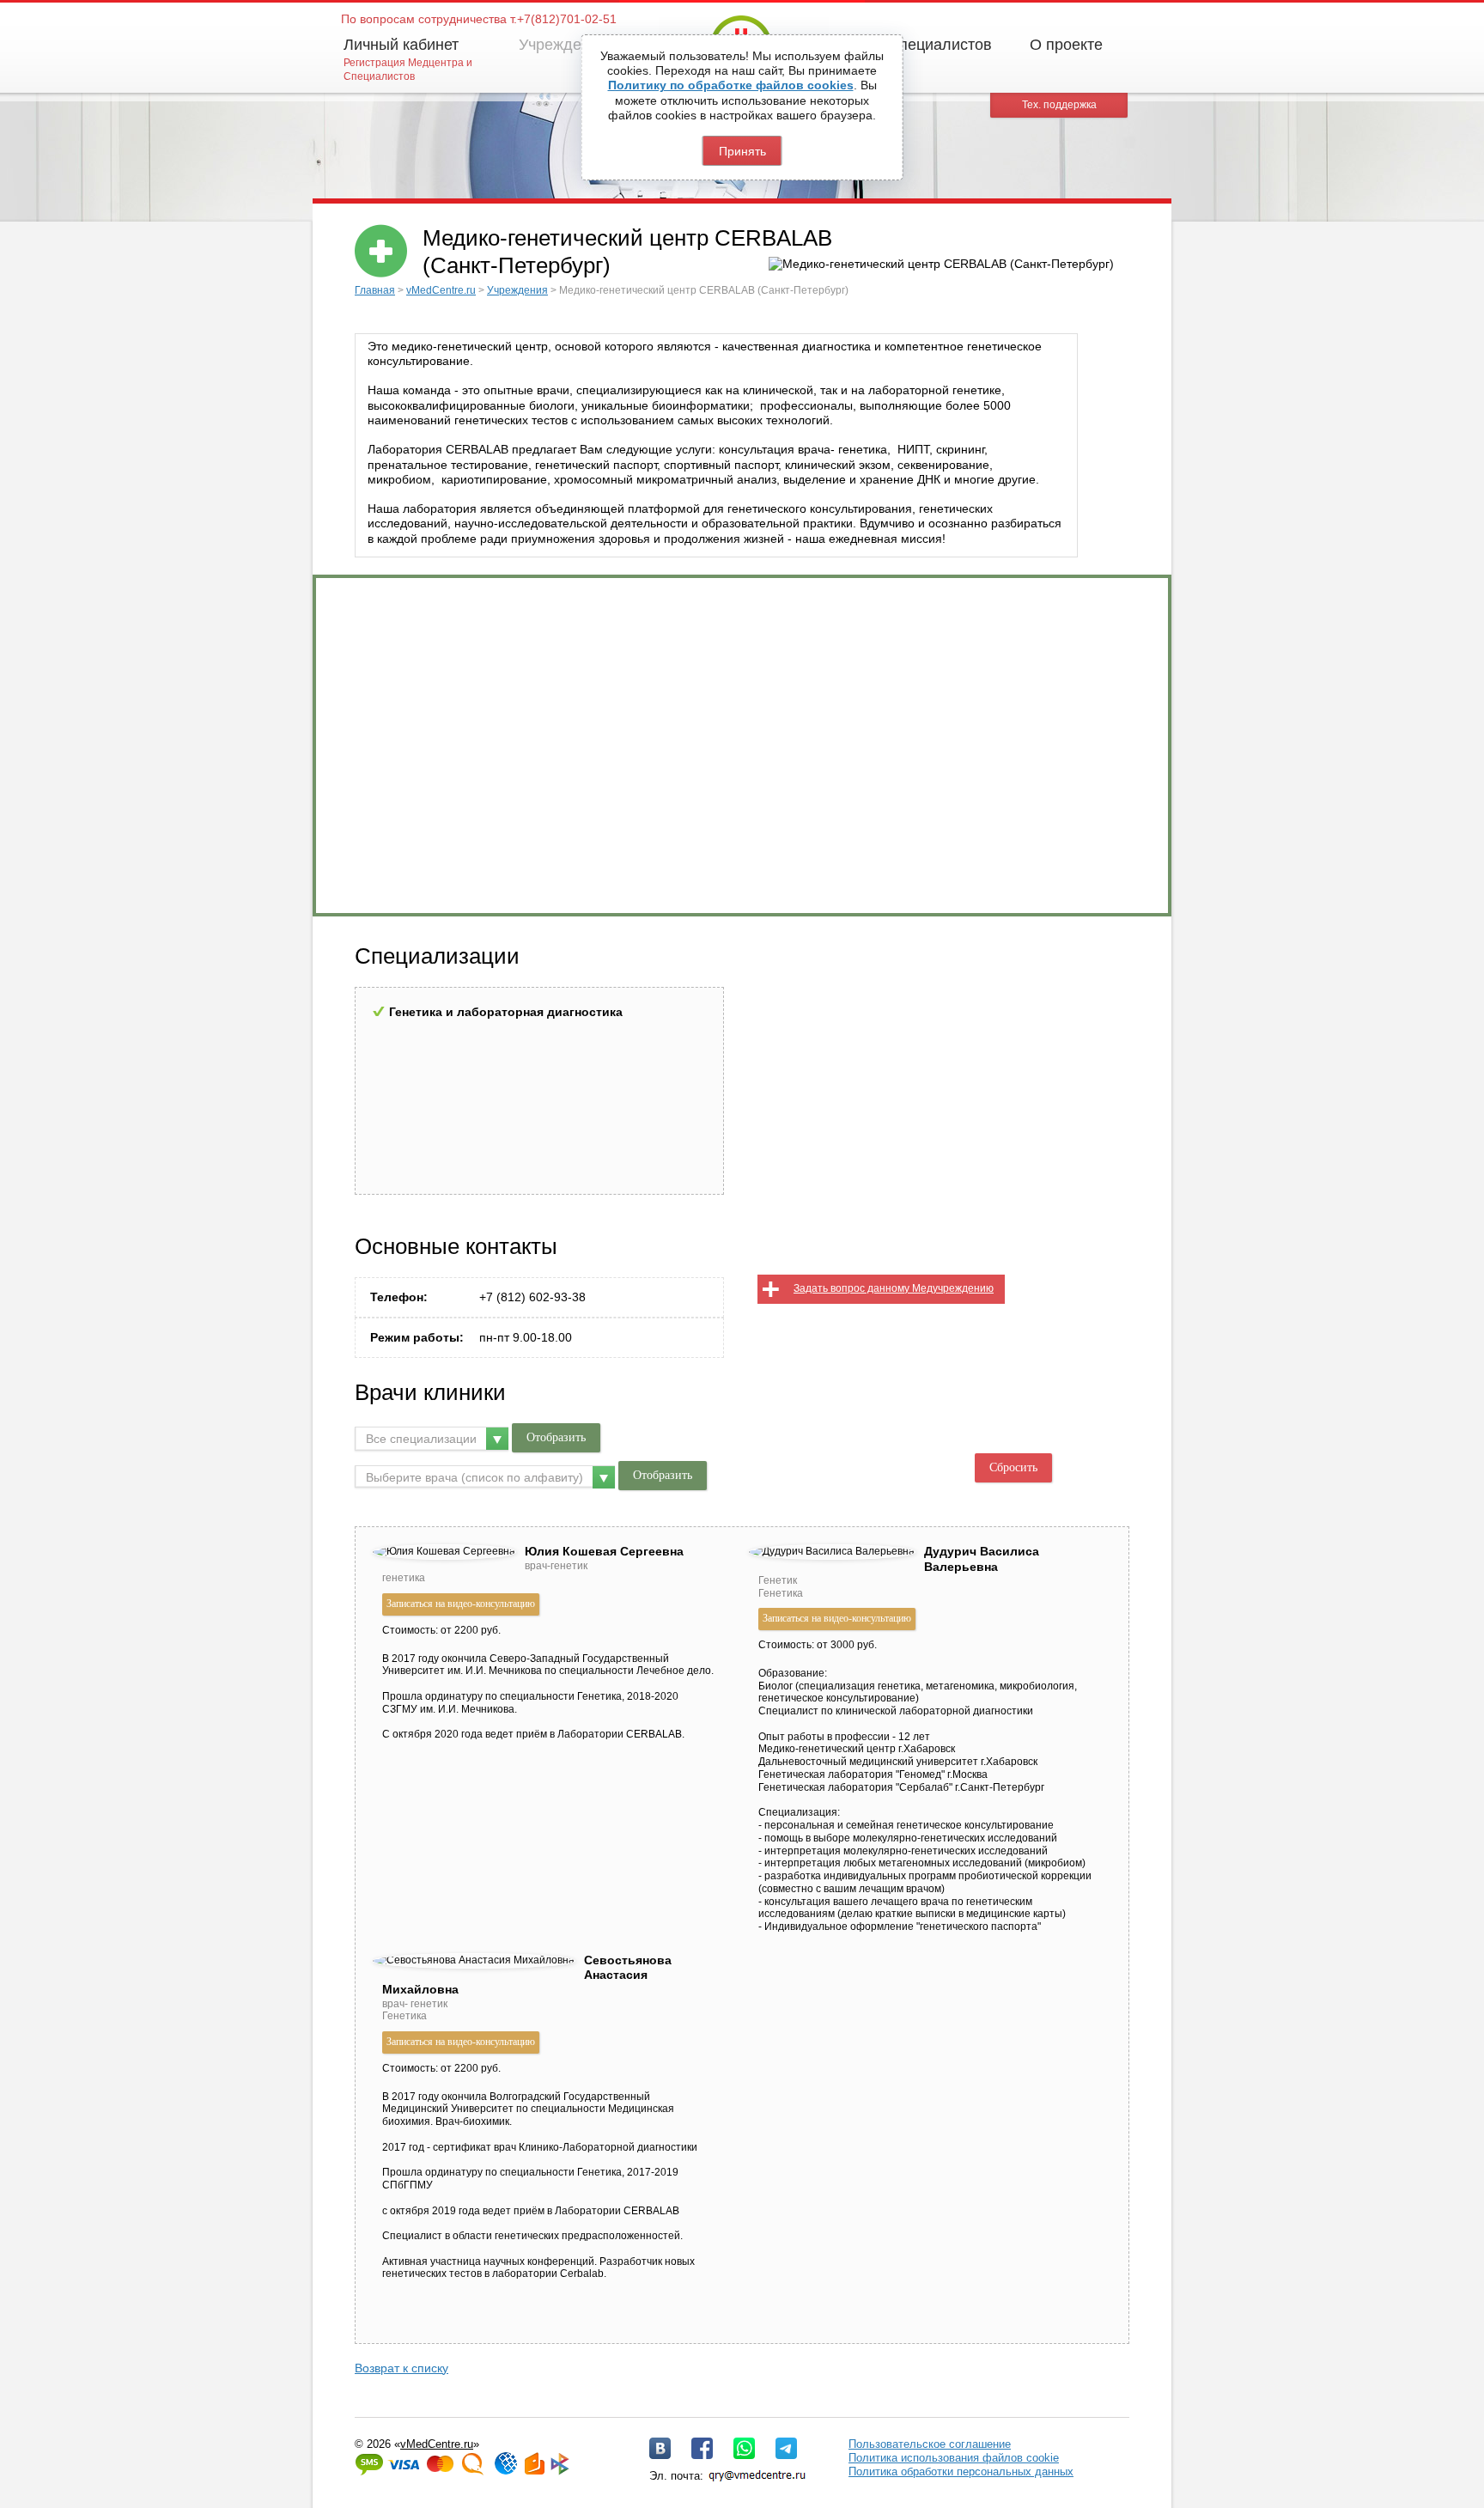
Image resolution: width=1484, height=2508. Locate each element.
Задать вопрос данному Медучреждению (894, 1288)
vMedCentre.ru (441, 290)
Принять (742, 151)
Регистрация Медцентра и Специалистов (408, 70)
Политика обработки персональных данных (961, 2471)
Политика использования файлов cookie (954, 2458)
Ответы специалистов (913, 45)
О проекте (1066, 45)
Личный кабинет (401, 45)
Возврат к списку (401, 2368)
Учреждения (563, 45)
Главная (375, 290)
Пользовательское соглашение (930, 2444)
